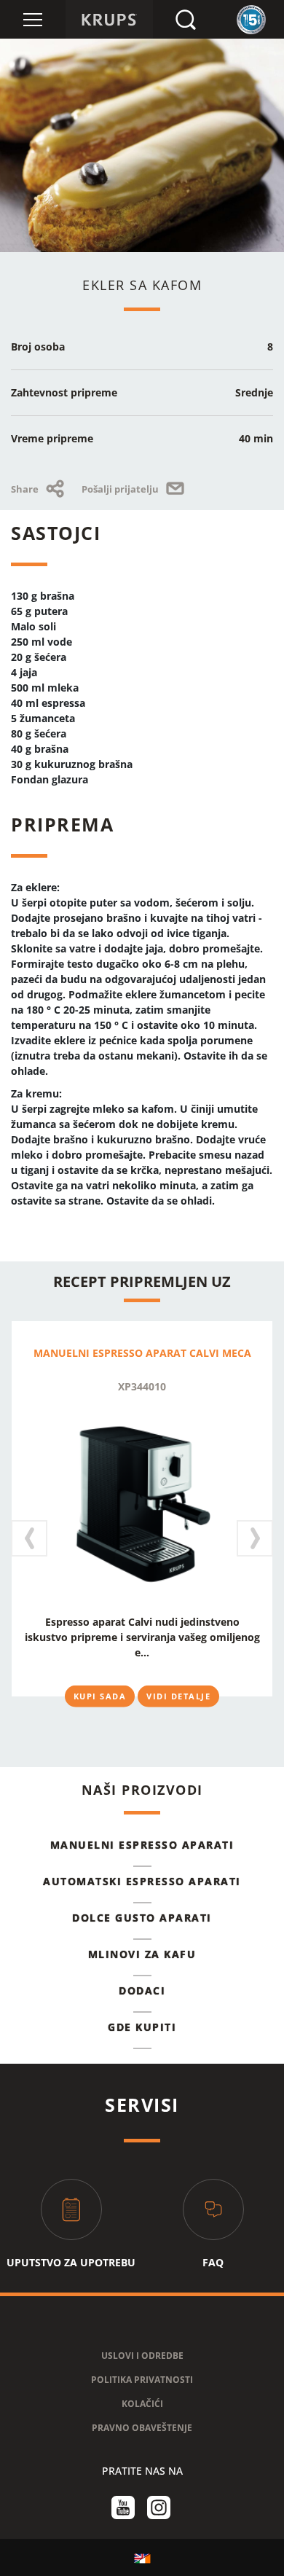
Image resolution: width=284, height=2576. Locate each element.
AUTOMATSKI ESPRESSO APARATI (142, 1881)
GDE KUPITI (142, 2027)
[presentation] (29, 1538)
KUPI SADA (100, 1696)
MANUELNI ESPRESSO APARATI (142, 1845)
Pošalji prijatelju (121, 489)
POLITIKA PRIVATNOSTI (142, 2380)
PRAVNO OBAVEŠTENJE (142, 2428)
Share (26, 489)
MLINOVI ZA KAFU (142, 1954)
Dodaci (142, 1990)
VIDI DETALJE (178, 1696)
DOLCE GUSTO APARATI (142, 1918)
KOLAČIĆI (142, 2404)
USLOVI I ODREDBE (142, 2356)
